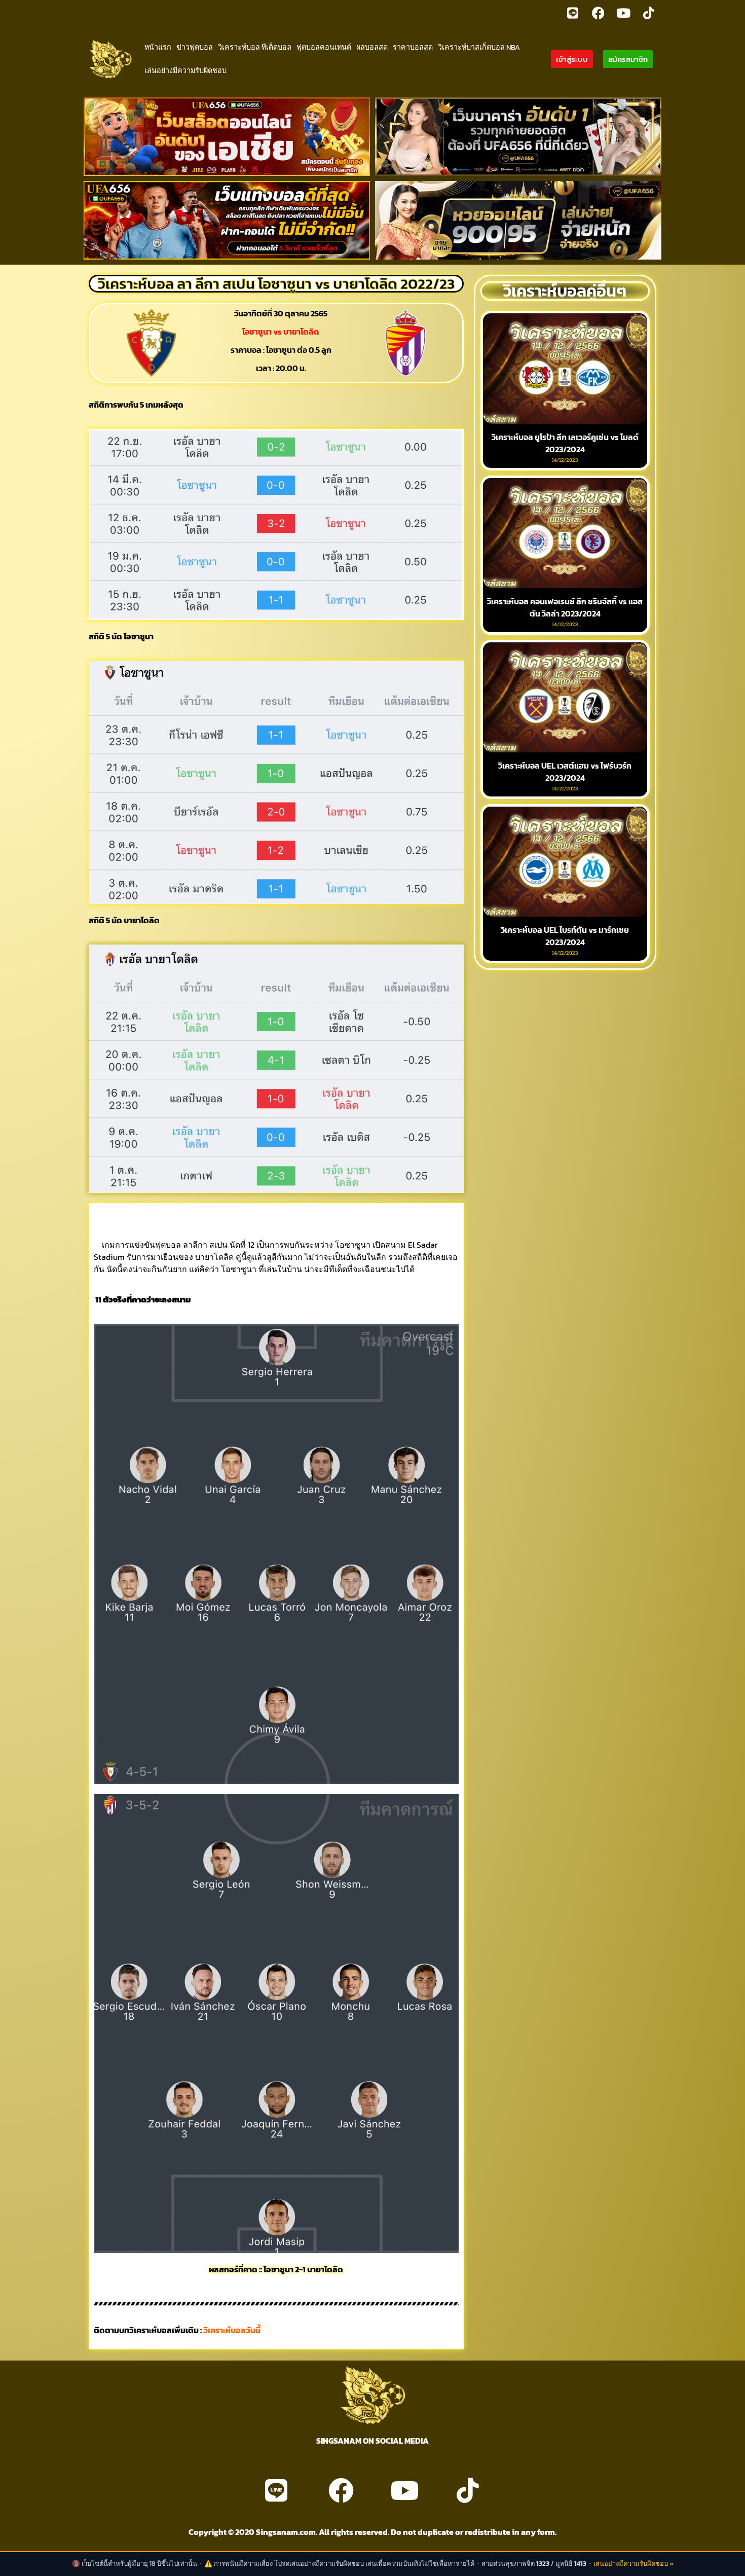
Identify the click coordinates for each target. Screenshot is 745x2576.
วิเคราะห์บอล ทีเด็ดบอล (255, 47)
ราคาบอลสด (413, 47)
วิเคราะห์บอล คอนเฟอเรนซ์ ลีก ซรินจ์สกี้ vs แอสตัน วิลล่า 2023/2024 (565, 607)
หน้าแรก (158, 47)
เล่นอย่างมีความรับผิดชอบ (185, 70)
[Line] (573, 13)
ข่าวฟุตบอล (195, 47)
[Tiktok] (649, 13)
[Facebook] (598, 13)
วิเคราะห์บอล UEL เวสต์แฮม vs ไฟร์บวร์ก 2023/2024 (565, 772)
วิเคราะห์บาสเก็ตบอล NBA (479, 47)
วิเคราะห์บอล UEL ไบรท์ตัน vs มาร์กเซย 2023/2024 (565, 936)
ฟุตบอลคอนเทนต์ (324, 47)
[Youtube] (623, 13)
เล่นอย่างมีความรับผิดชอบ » (634, 2564)
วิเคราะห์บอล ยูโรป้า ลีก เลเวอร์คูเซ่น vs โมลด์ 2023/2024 (565, 443)
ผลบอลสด (372, 47)
